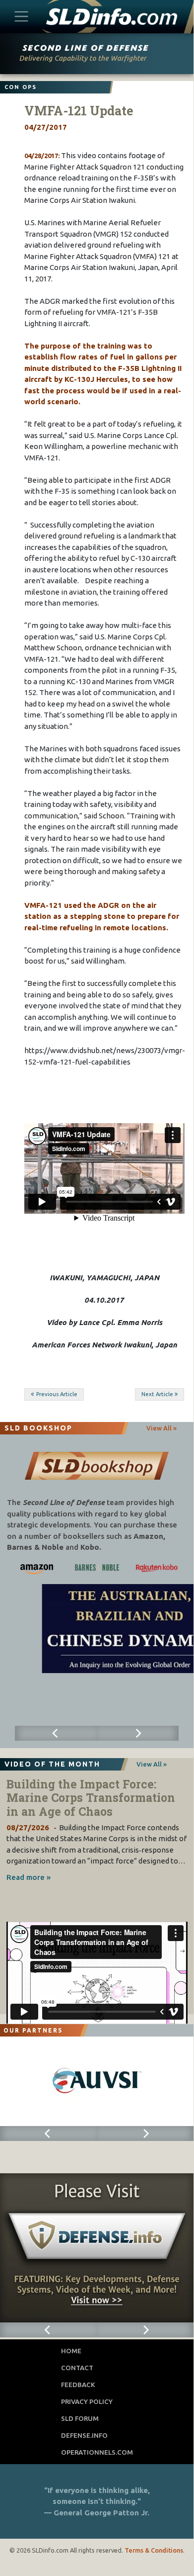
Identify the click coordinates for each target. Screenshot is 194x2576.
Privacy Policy (87, 2401)
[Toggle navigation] (22, 16)
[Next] (138, 1733)
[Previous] (56, 1733)
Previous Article (57, 1394)
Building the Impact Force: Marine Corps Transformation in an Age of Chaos (91, 1798)
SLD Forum (80, 2418)
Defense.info (84, 2435)
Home (71, 2351)
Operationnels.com (97, 2452)
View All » (162, 1428)
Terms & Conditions (154, 2550)
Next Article (157, 1394)
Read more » (29, 1877)
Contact (77, 2368)
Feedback (78, 2385)
